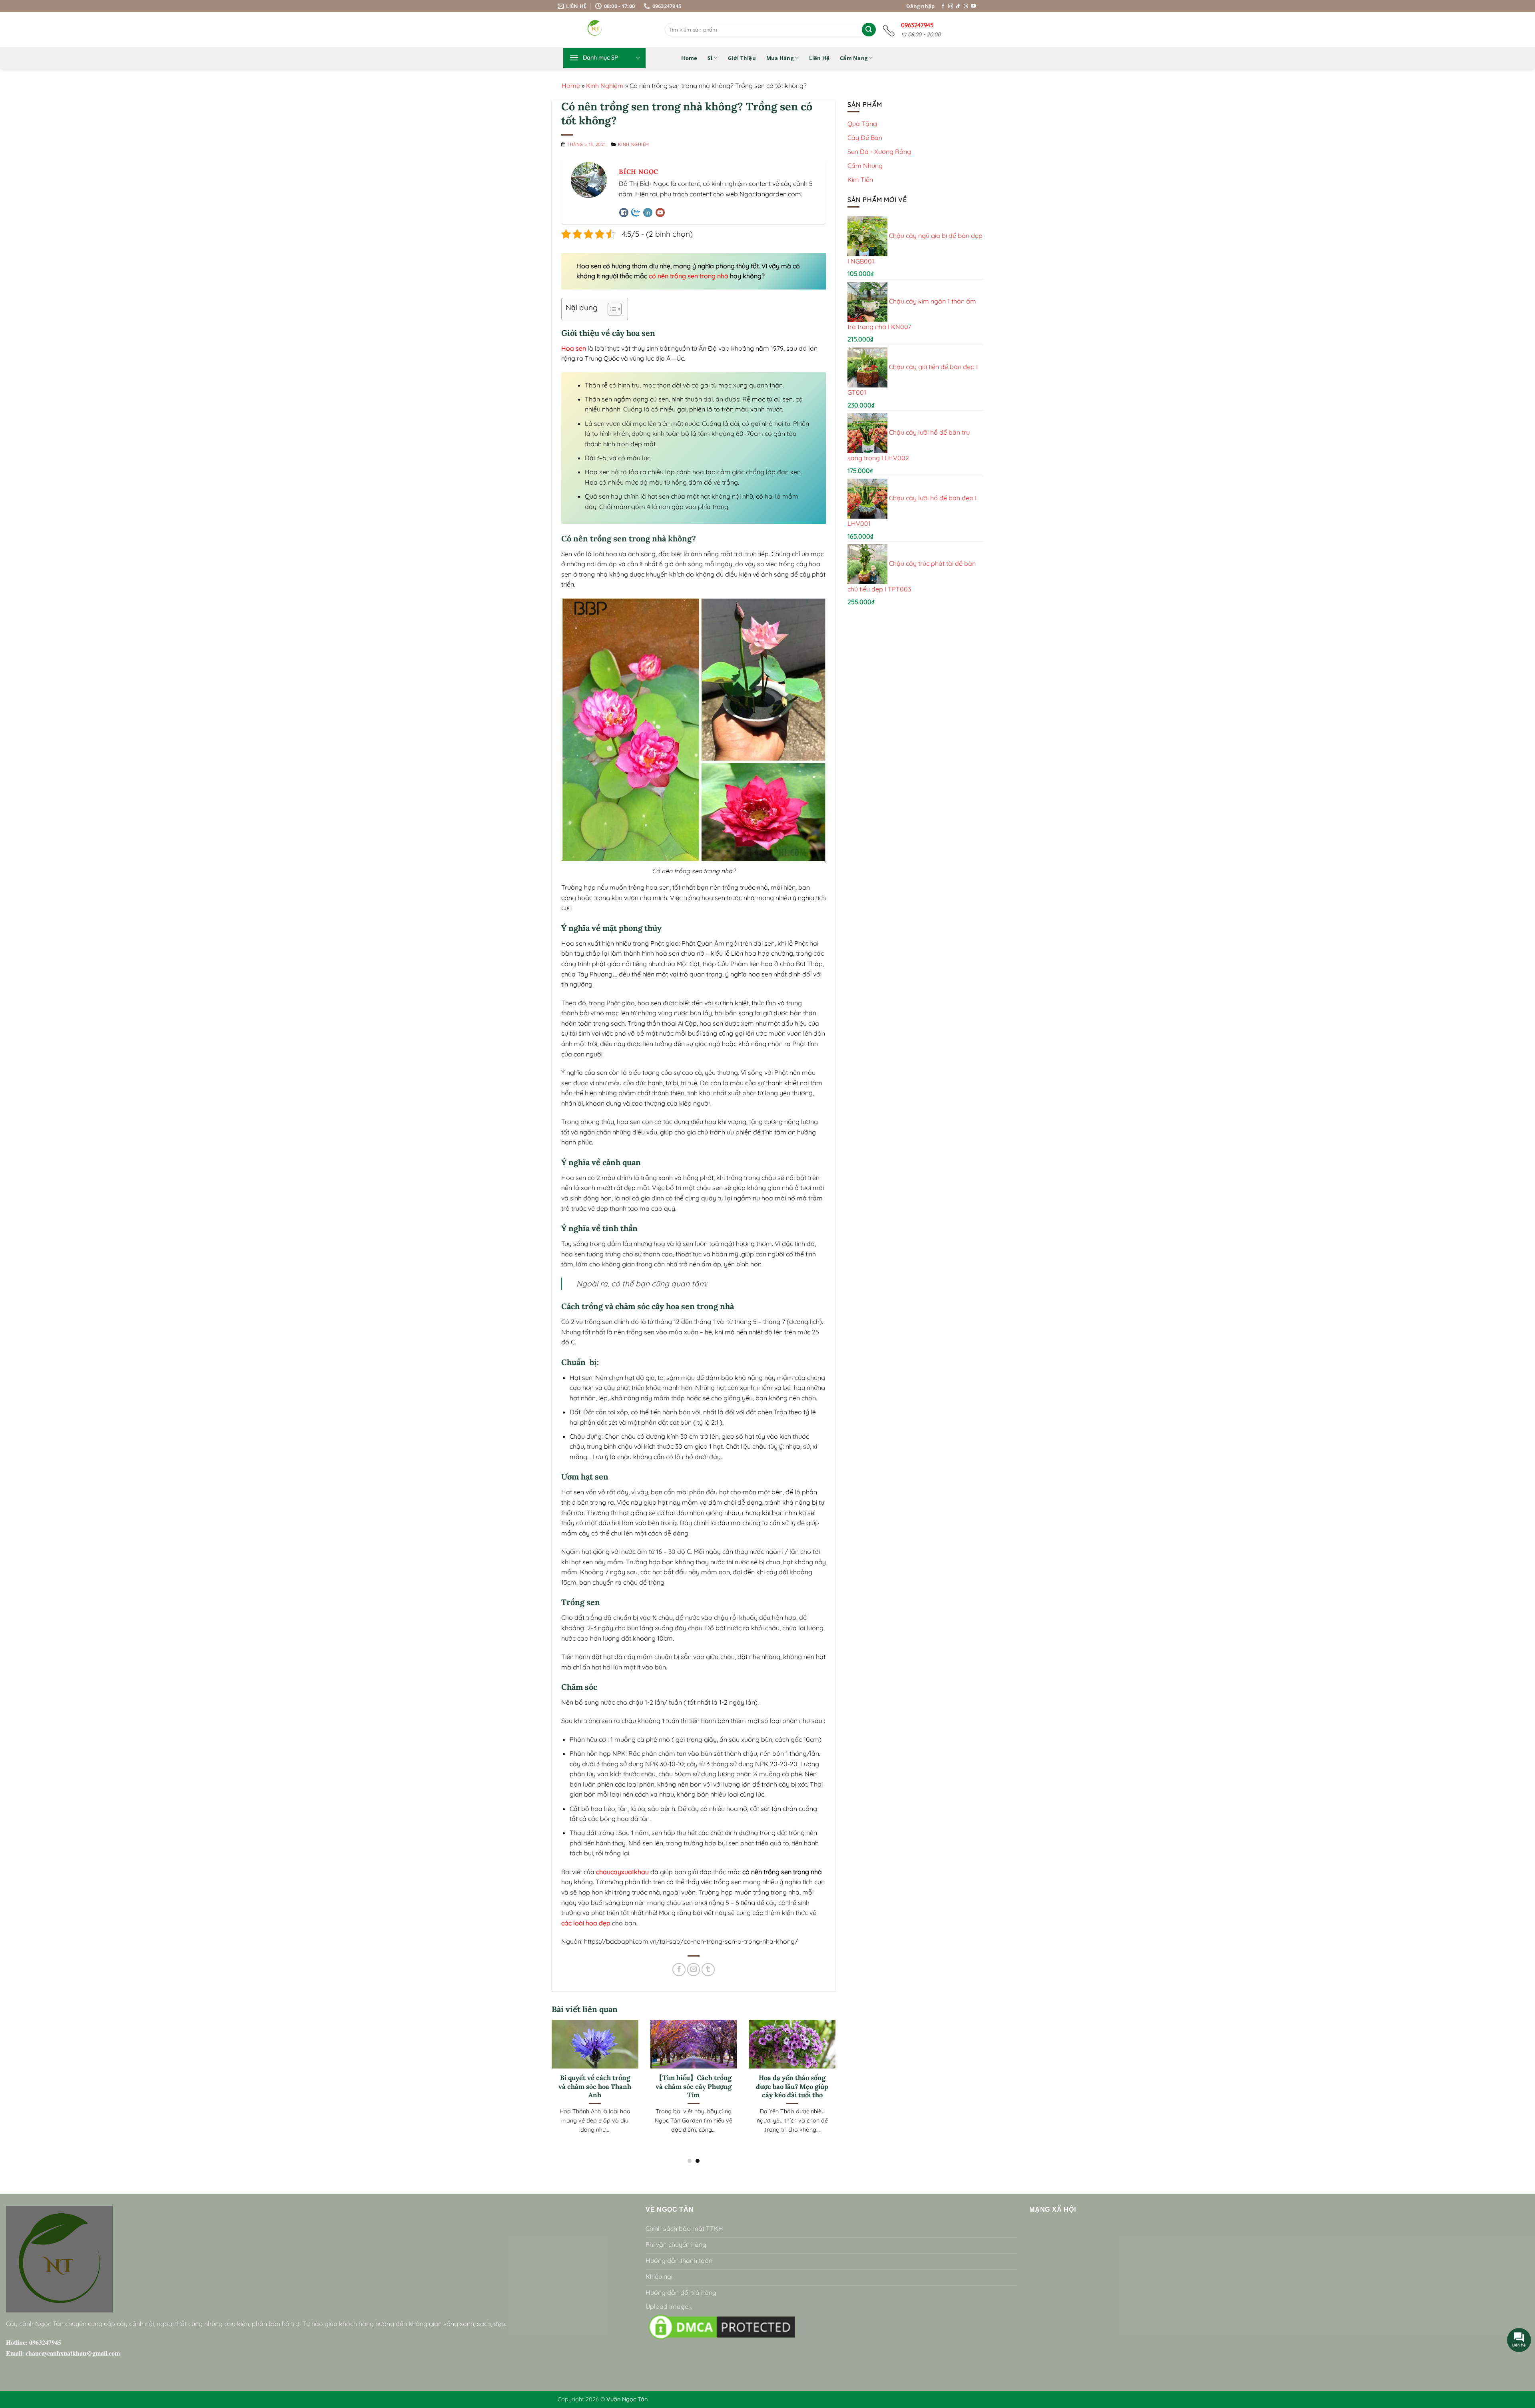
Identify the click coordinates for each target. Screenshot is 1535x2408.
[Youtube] (660, 215)
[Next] (837, 2077)
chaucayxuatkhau (622, 1872)
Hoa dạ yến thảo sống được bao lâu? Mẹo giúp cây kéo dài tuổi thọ (792, 2087)
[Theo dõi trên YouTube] (973, 6)
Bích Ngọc (639, 172)
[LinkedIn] (648, 215)
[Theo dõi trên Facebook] (943, 6)
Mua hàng (780, 58)
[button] (604, 58)
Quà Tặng (862, 123)
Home (689, 58)
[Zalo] (636, 213)
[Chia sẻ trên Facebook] (679, 1970)
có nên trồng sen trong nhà (689, 276)
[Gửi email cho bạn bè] (694, 1970)
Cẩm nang (854, 58)
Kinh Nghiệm (605, 86)
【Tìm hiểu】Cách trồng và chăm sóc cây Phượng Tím (694, 2087)
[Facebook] (624, 215)
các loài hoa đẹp (586, 1923)
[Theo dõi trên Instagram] (951, 6)
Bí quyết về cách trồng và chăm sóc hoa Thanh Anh (595, 2087)
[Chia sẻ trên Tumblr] (708, 1970)
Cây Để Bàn (865, 138)
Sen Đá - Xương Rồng (879, 152)
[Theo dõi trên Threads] (966, 6)
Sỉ (710, 58)
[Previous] (550, 2077)
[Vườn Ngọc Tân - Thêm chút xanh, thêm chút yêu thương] (616, 29)
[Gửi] (869, 30)
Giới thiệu (742, 58)
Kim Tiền (860, 180)
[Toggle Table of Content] (611, 309)
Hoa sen (574, 348)
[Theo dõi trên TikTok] (958, 6)
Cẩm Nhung (865, 166)
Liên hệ (819, 58)
